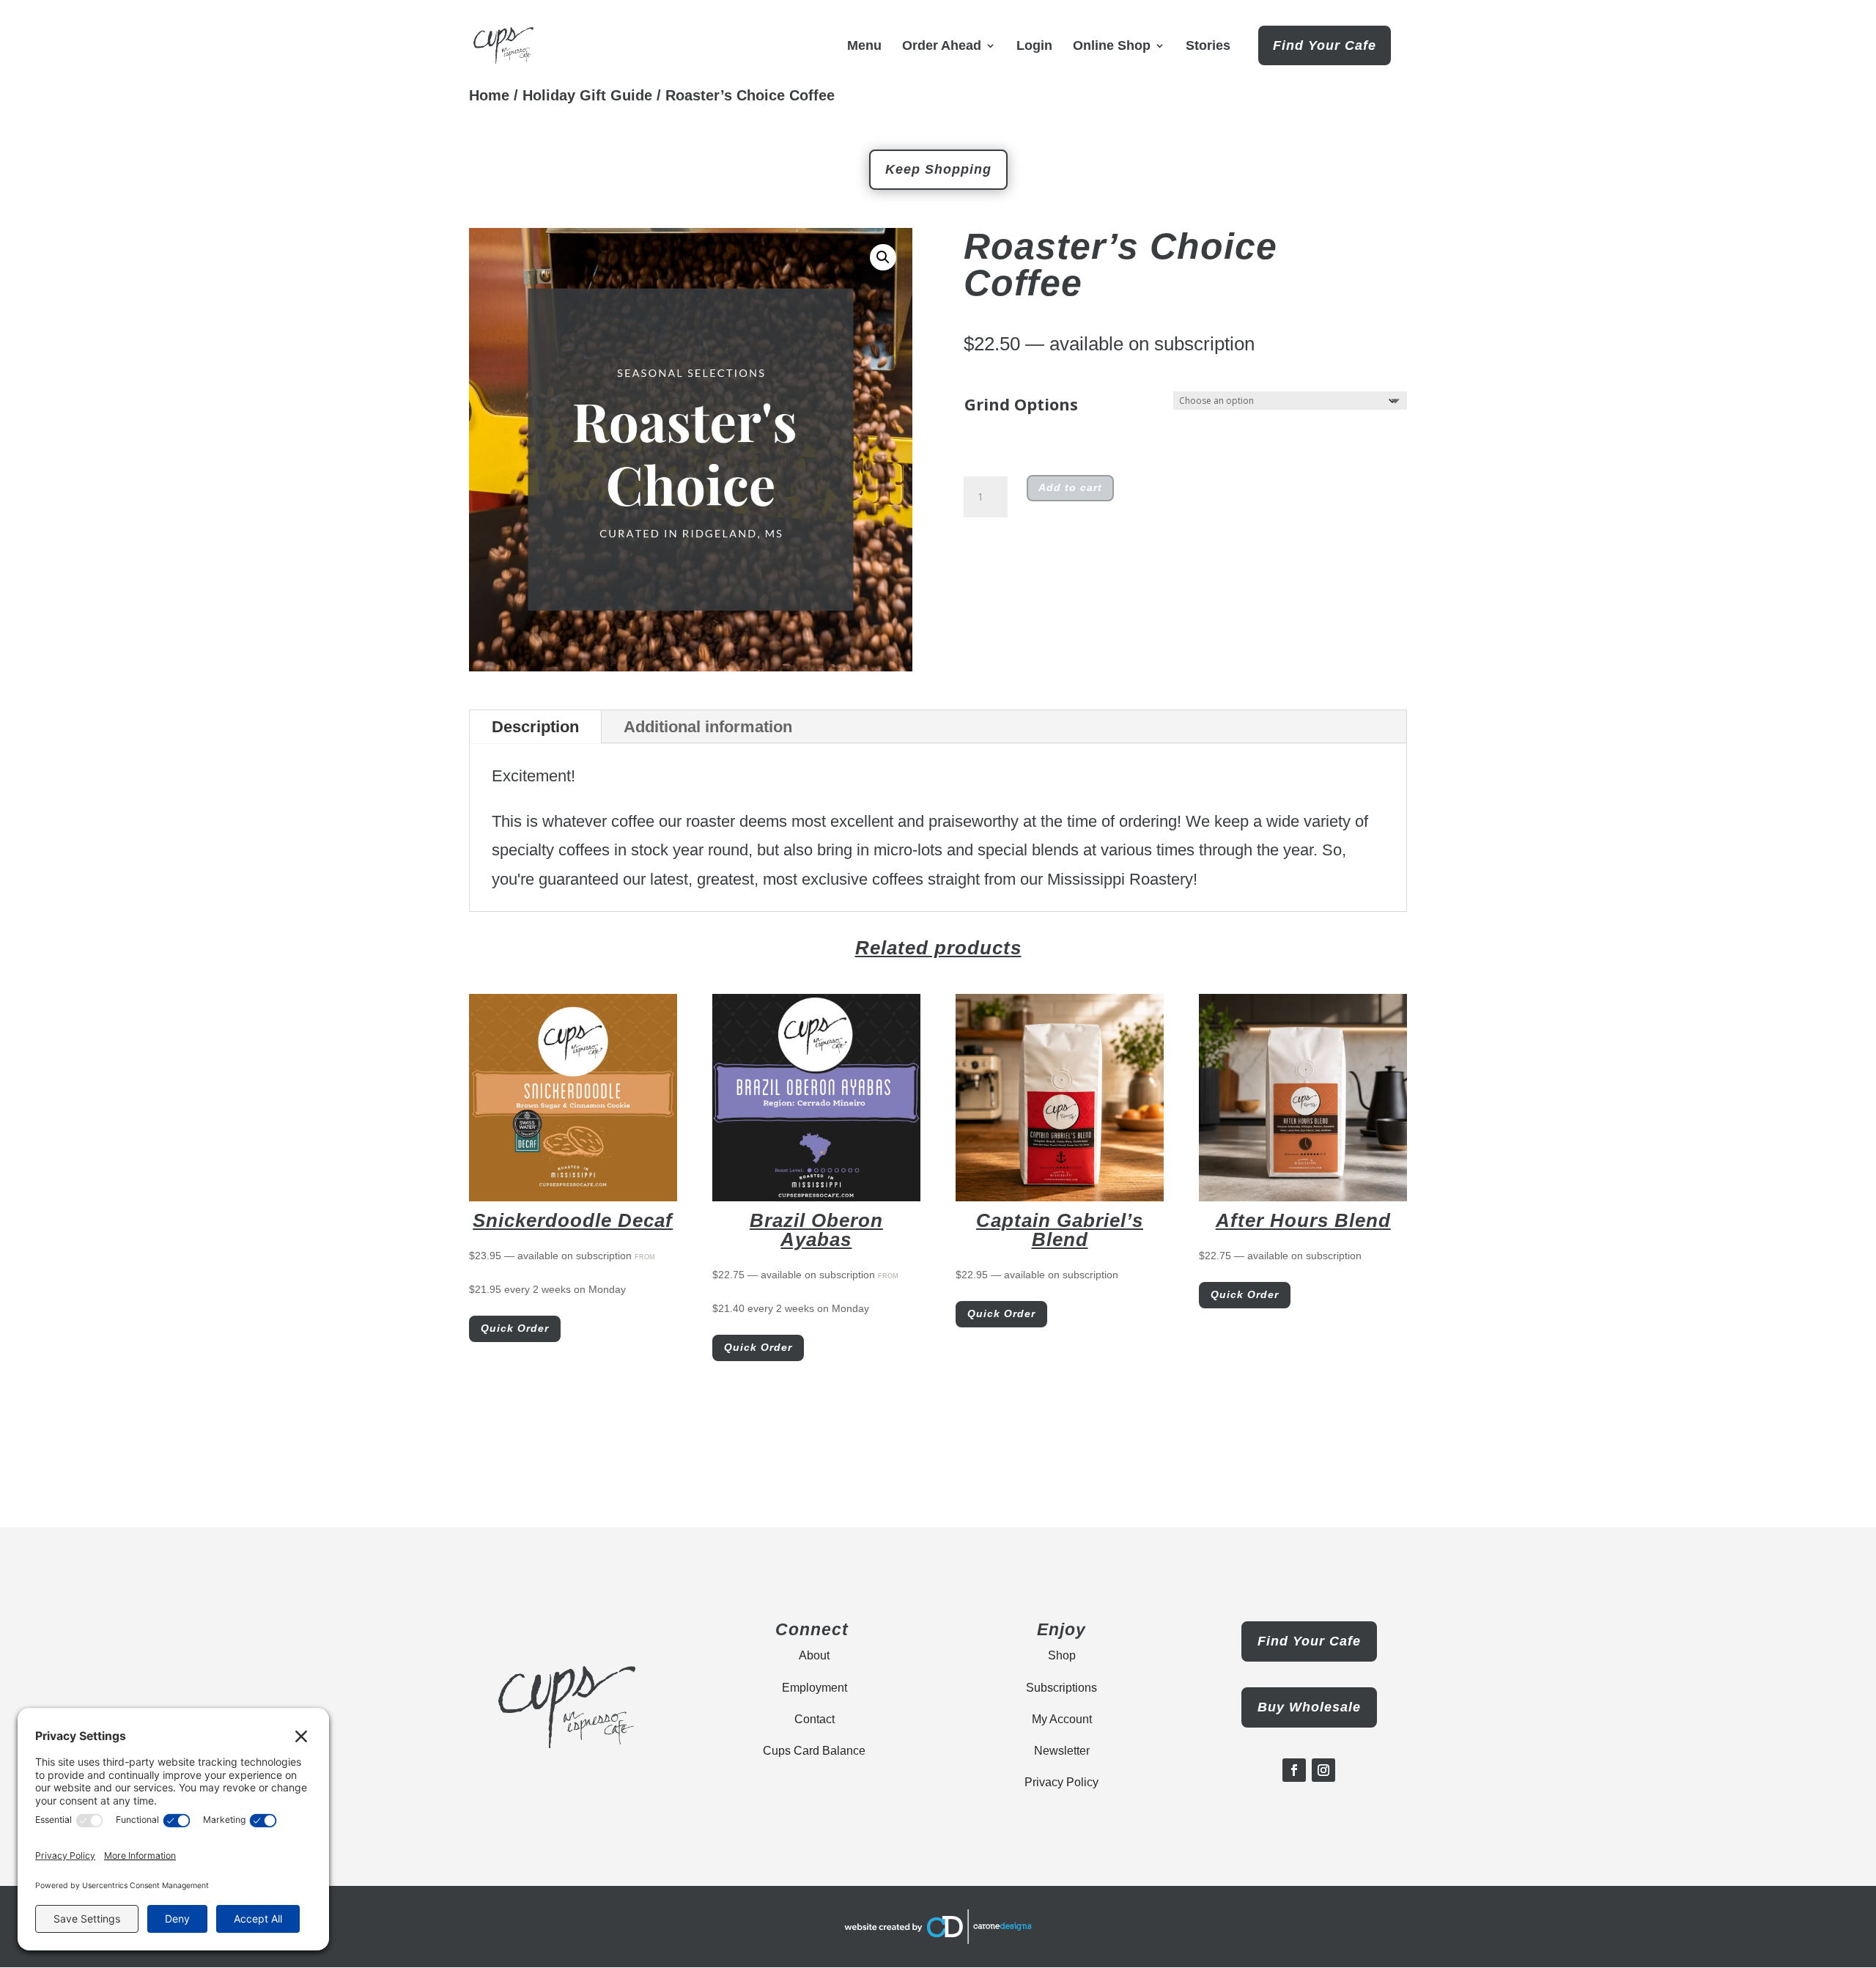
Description (535, 727)
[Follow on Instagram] (1323, 1770)
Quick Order (515, 1328)
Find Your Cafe (1325, 45)
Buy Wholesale (1309, 1707)
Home (489, 95)
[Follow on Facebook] (1294, 1770)
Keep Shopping (938, 169)
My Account (1062, 1719)
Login (1034, 47)
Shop (1062, 1655)
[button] (883, 257)
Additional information (708, 727)
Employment (815, 1688)
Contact (815, 1719)
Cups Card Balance (814, 1751)
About (814, 1655)
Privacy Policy (1061, 1782)
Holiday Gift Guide (587, 95)
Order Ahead (942, 47)
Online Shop (1112, 47)
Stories (1208, 47)
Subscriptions (1061, 1688)
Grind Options (1021, 404)
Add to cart (1070, 487)
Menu (864, 47)
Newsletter (1062, 1751)
